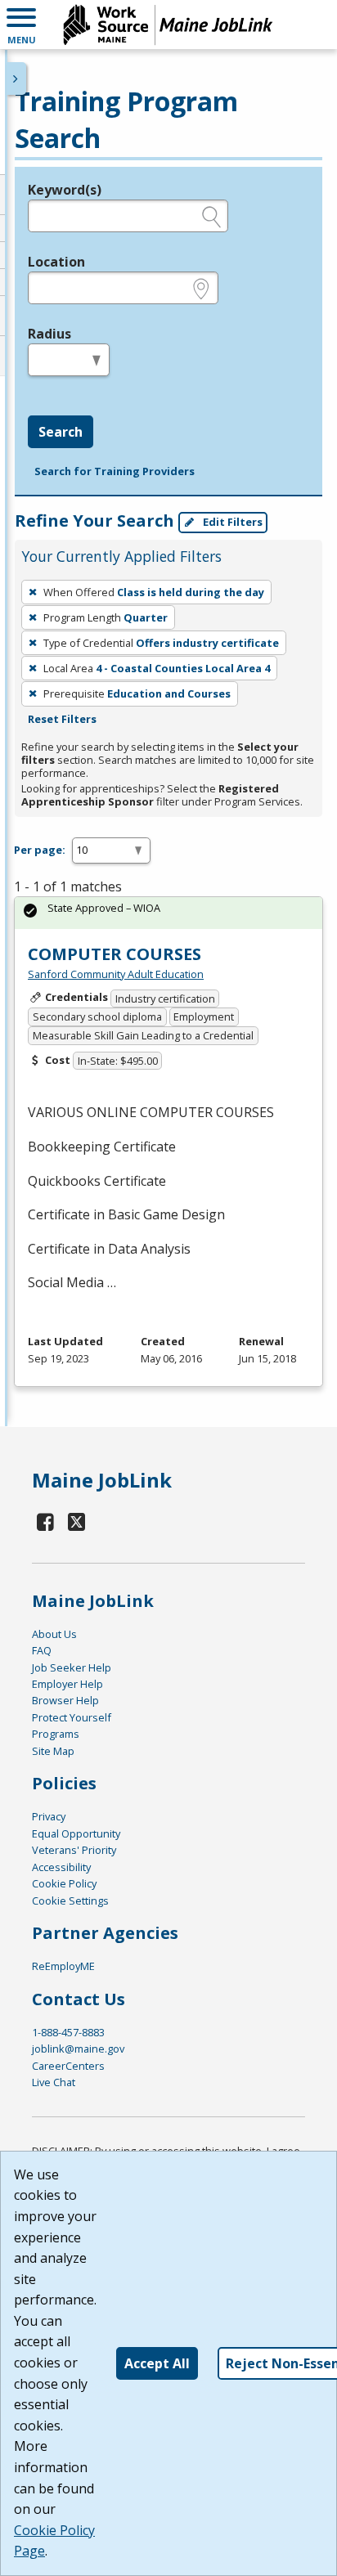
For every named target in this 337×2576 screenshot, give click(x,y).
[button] (21, 25)
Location (56, 262)
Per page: (40, 850)
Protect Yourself (72, 1717)
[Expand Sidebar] (16, 79)
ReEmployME (63, 1966)
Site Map (53, 1751)
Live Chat (54, 2082)
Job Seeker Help (72, 1667)
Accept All (157, 2363)
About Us (54, 1634)
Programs (56, 1734)
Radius (49, 334)
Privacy (49, 1816)
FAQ (42, 1650)
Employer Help (67, 1684)
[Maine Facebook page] (46, 1521)
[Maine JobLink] (168, 25)
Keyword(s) (65, 190)
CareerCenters (68, 2066)
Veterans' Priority (74, 1850)
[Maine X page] (77, 1521)
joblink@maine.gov (78, 2049)
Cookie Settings (70, 1901)
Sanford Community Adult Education (116, 974)
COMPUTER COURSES (115, 954)
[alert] (168, 913)
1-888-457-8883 (68, 2032)
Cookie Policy (64, 1883)
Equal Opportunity (76, 1833)
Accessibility (61, 1867)
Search (61, 432)
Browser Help (65, 1700)
